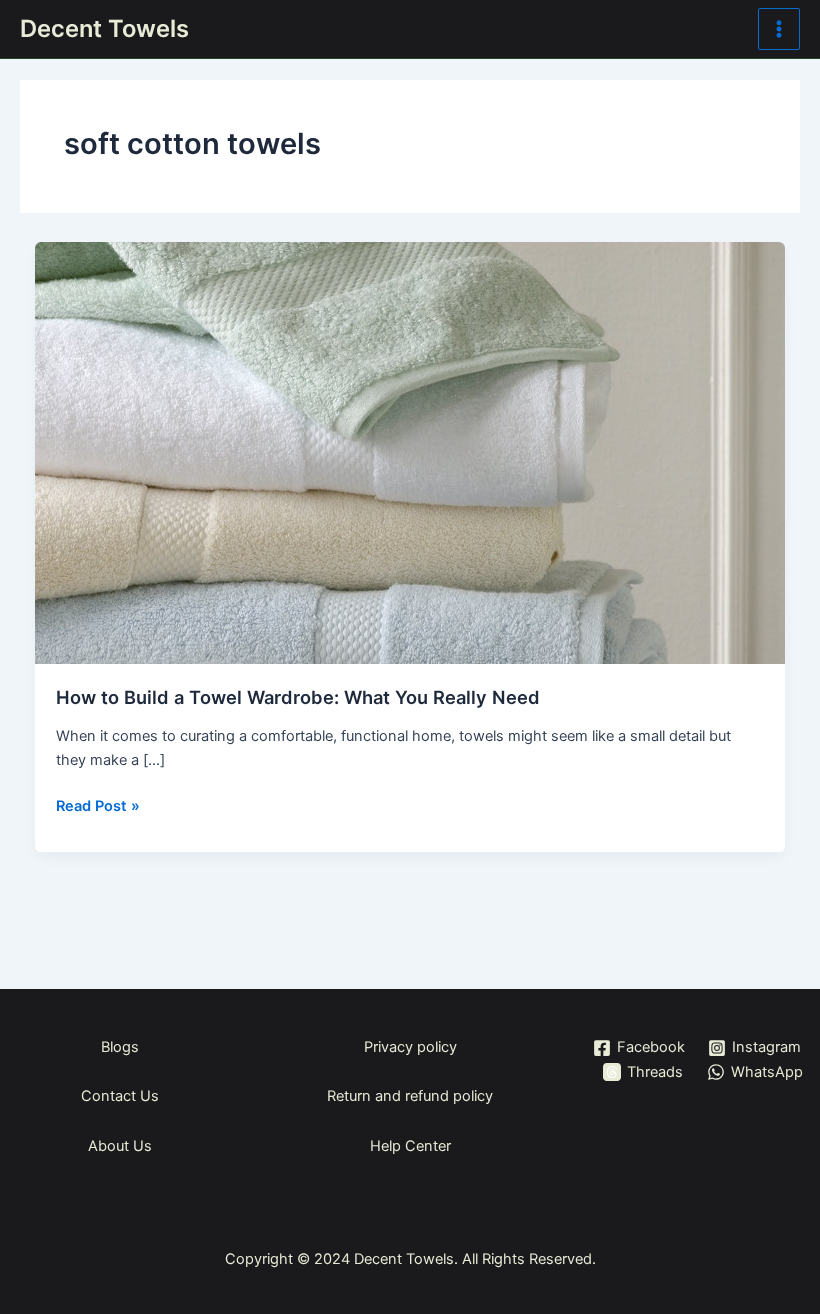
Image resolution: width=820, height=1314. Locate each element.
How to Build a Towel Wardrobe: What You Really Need (298, 697)
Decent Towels (104, 28)
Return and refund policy (410, 1096)
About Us (120, 1146)
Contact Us (120, 1096)
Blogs (120, 1047)
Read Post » (98, 804)
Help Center (410, 1146)
